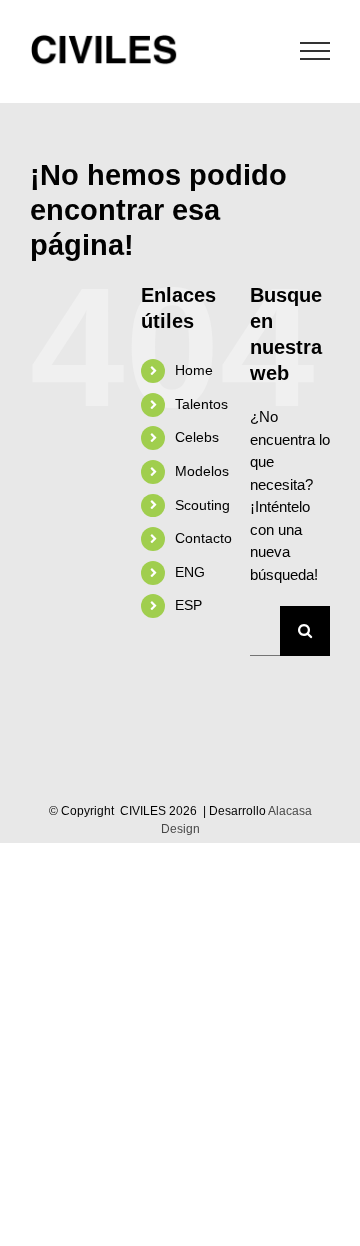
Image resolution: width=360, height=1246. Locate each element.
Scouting (202, 505)
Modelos (202, 471)
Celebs (197, 437)
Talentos (201, 404)
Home (194, 370)
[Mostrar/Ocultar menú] (315, 51)
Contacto (203, 538)
